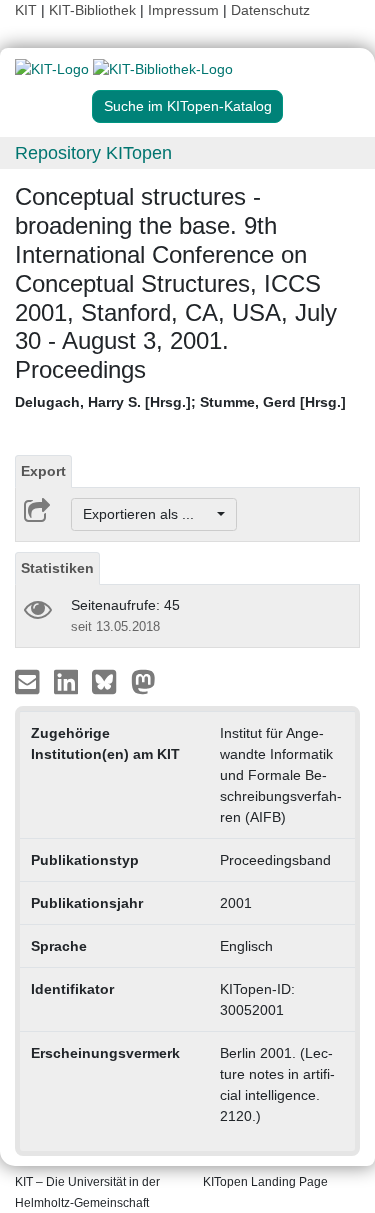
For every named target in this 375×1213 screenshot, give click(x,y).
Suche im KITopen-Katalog (188, 106)
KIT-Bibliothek (94, 10)
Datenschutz (270, 10)
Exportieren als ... (148, 514)
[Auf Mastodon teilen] (143, 681)
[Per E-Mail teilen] (29, 681)
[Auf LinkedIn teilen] (68, 681)
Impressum (183, 10)
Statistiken (57, 568)
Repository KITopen (93, 153)
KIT (26, 10)
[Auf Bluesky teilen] (109, 681)
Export (43, 471)
